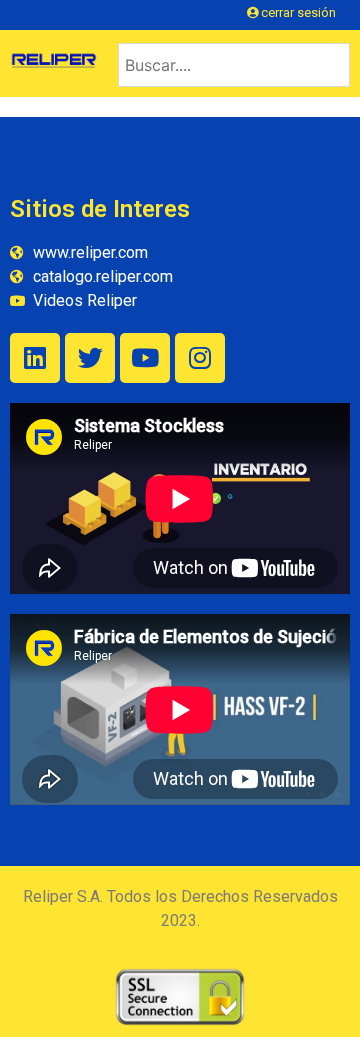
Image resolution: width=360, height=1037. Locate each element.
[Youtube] (145, 358)
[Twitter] (90, 358)
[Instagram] (200, 358)
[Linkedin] (35, 358)
